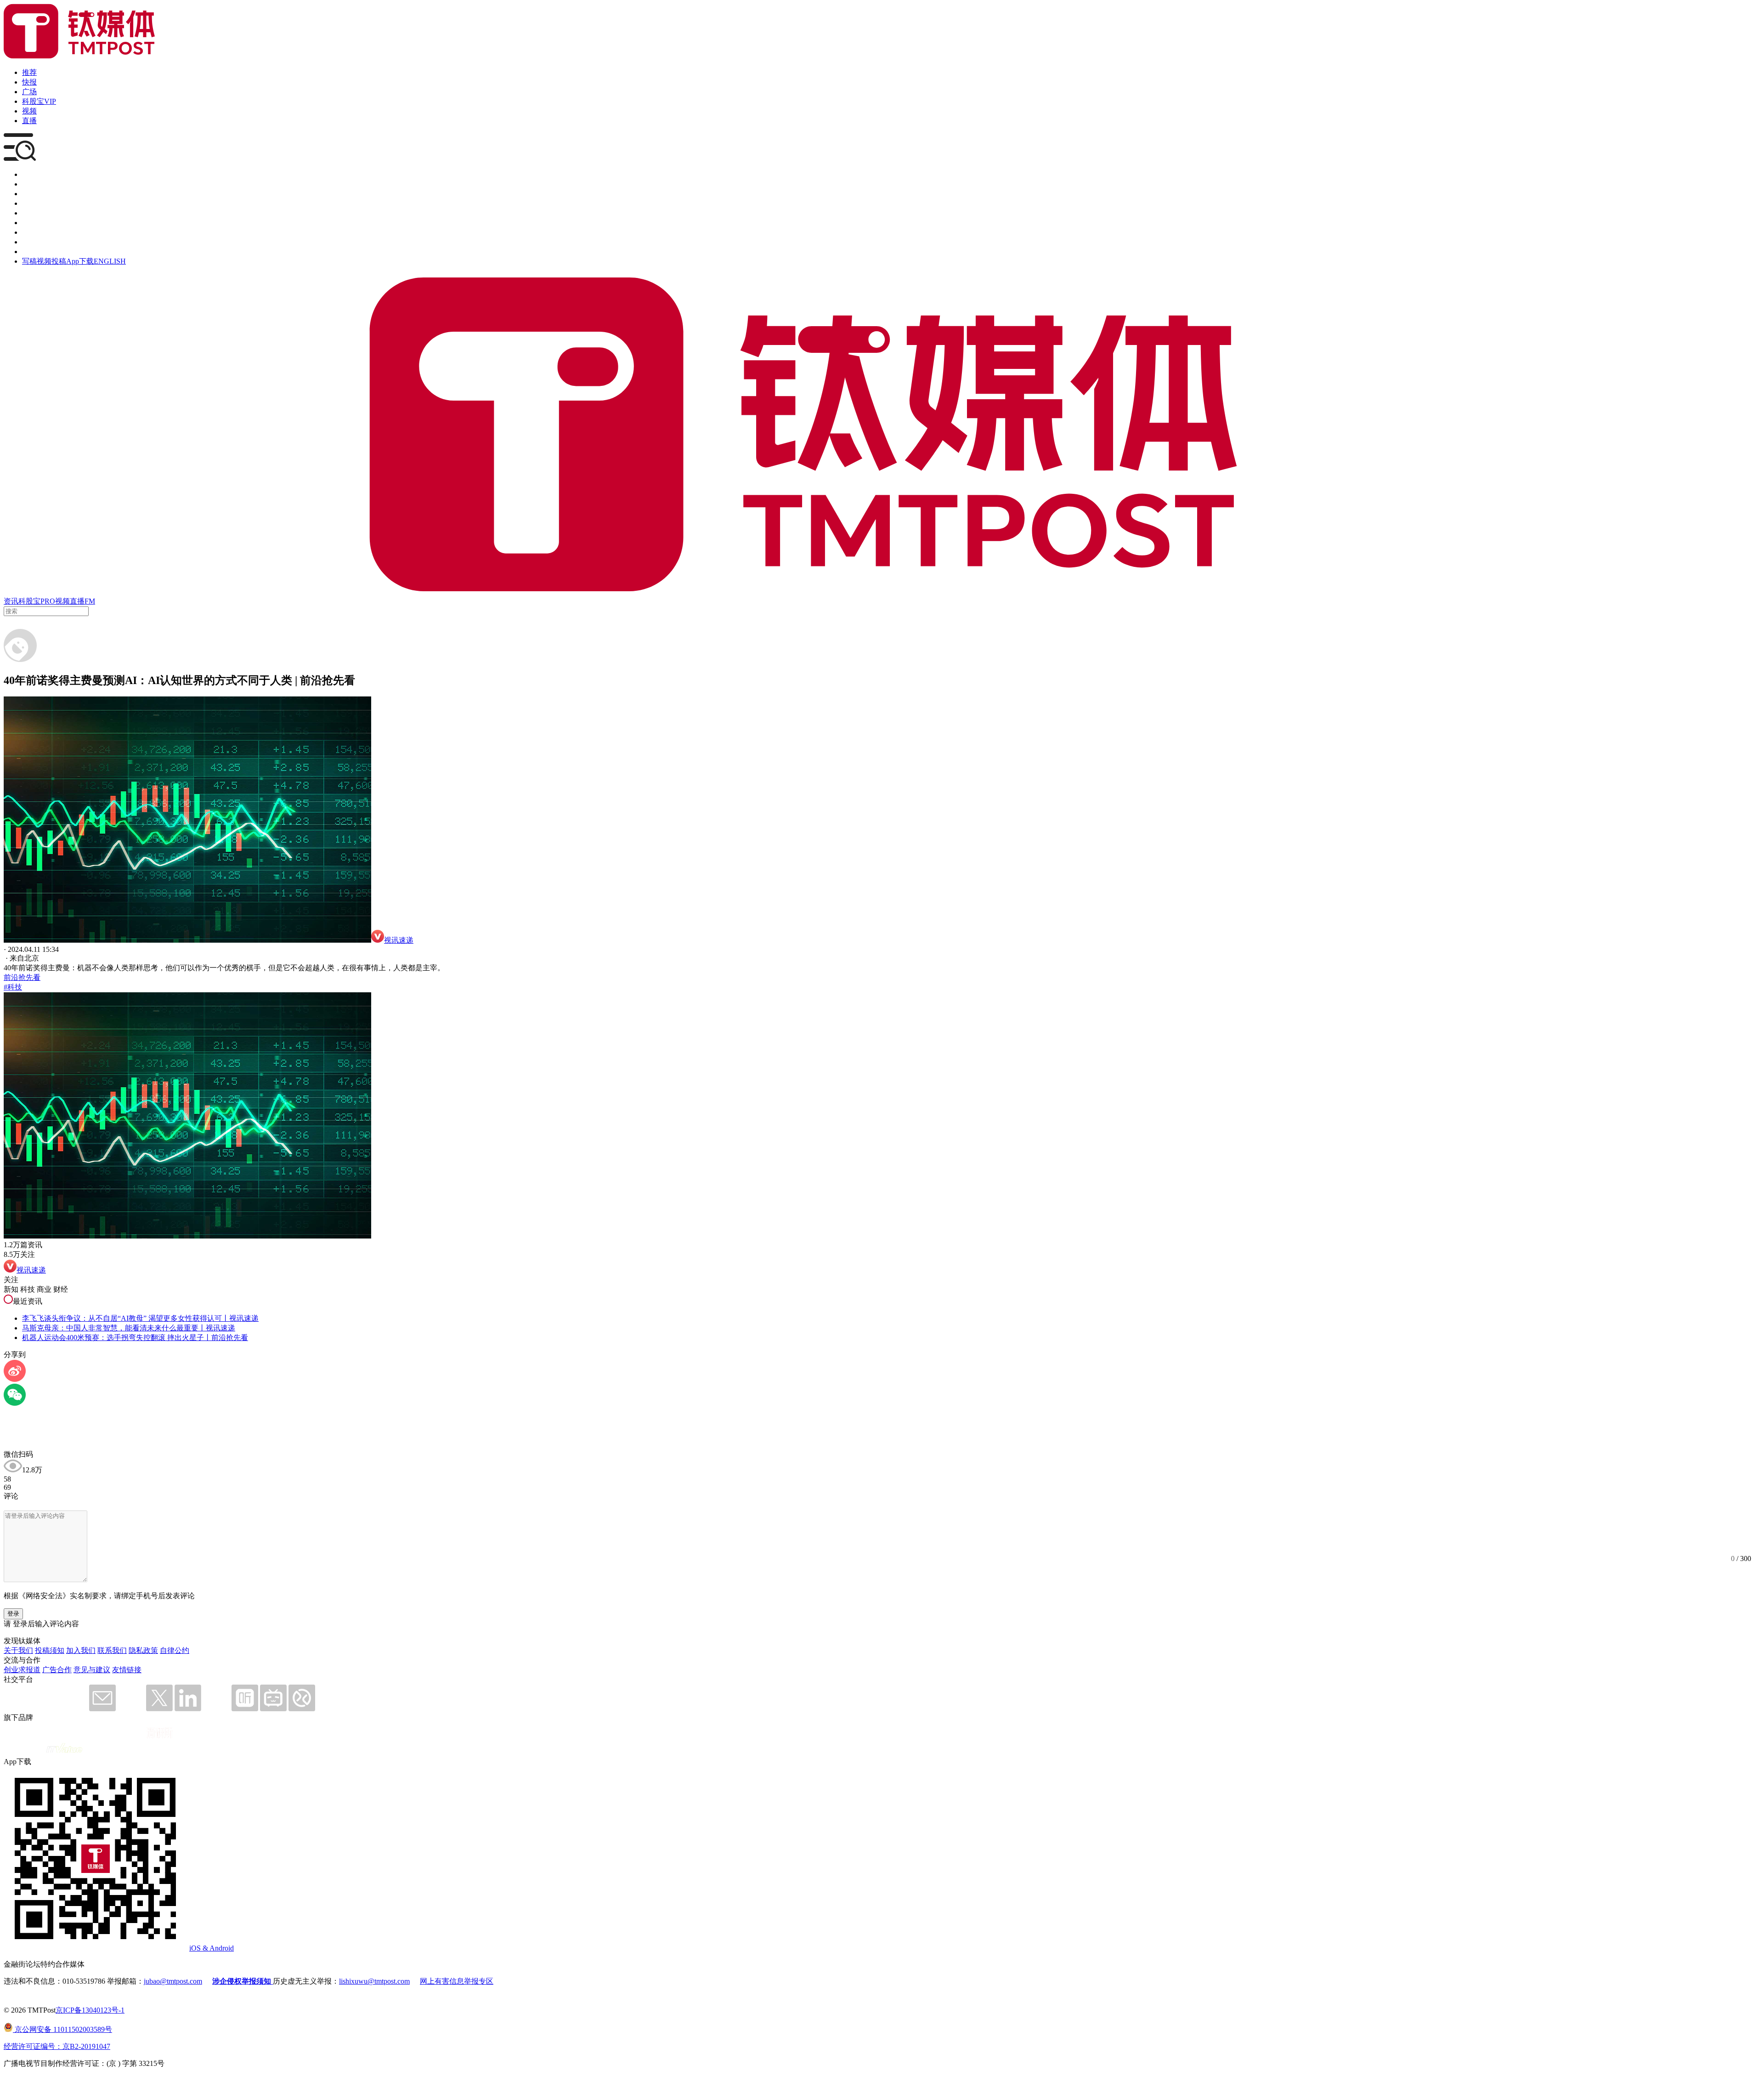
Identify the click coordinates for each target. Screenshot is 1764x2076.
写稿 (29, 261)
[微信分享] (15, 1403)
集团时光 (37, 232)
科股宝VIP (39, 101)
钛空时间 (37, 223)
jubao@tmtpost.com (173, 1981)
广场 (29, 92)
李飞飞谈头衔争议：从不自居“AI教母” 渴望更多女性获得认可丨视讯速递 (140, 1318)
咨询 (29, 203)
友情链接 (127, 1670)
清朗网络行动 (44, 252)
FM (90, 601)
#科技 (13, 987)
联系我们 (112, 1650)
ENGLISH (110, 261)
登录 (13, 1614)
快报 (29, 82)
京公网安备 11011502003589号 (62, 2029)
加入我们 (81, 1650)
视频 (29, 111)
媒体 (29, 174)
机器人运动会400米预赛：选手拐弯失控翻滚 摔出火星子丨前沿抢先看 (135, 1338)
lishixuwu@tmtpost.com (374, 1981)
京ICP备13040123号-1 (90, 2010)
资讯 (11, 601)
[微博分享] (15, 1379)
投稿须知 (50, 1650)
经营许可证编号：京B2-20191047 (57, 2046)
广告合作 (57, 1670)
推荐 (29, 72)
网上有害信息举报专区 (457, 1981)
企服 (29, 184)
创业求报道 (22, 1670)
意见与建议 (92, 1670)
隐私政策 (143, 1650)
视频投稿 (51, 261)
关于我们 (18, 1650)
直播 (29, 121)
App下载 (80, 261)
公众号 (33, 242)
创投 (29, 194)
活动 (29, 213)
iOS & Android (212, 1948)
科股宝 (29, 601)
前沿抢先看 (22, 977)
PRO (48, 601)
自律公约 (175, 1650)
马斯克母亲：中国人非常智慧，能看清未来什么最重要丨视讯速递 (129, 1328)
